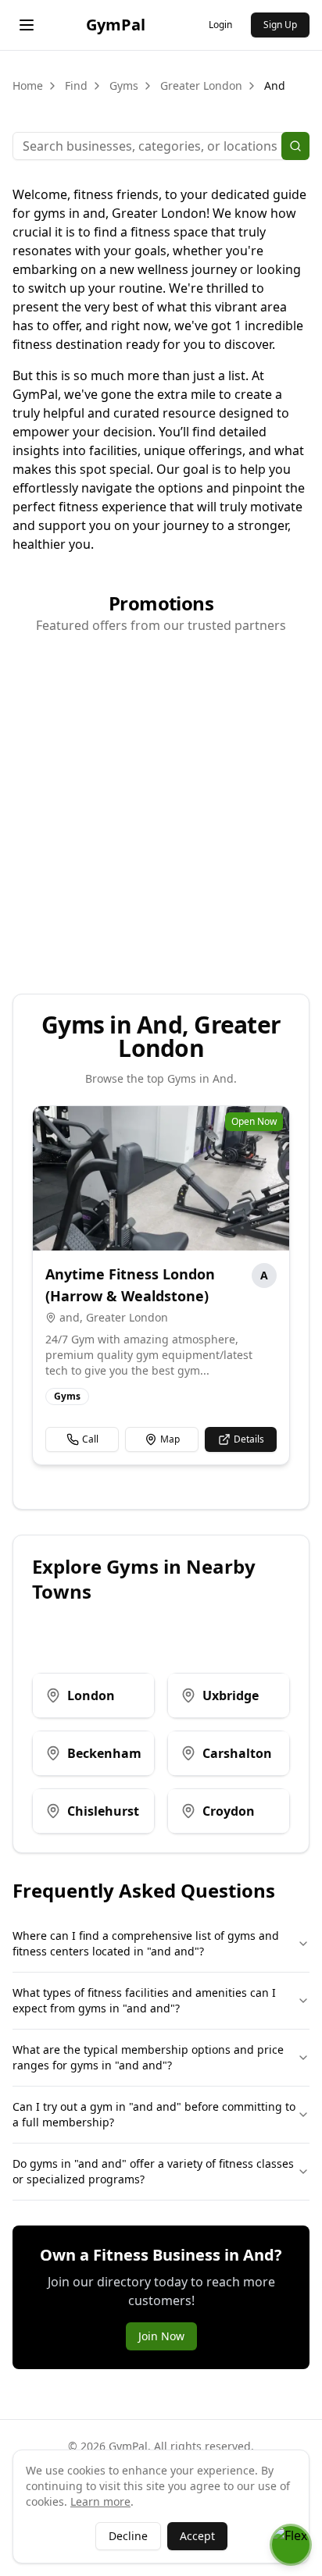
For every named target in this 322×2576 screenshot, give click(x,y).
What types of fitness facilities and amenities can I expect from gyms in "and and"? (144, 2000)
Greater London (201, 85)
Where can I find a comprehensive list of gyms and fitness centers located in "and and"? (146, 1943)
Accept (197, 2536)
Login (220, 25)
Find (76, 85)
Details (249, 1439)
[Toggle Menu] (27, 25)
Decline (128, 2536)
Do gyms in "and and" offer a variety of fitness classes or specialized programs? (153, 2171)
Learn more (100, 2501)
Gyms (124, 85)
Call (90, 1439)
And (275, 85)
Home (28, 85)
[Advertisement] (161, 808)
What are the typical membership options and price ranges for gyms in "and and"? (148, 2057)
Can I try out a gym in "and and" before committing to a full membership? (154, 2114)
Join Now (161, 2336)
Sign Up (280, 25)
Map (170, 1439)
